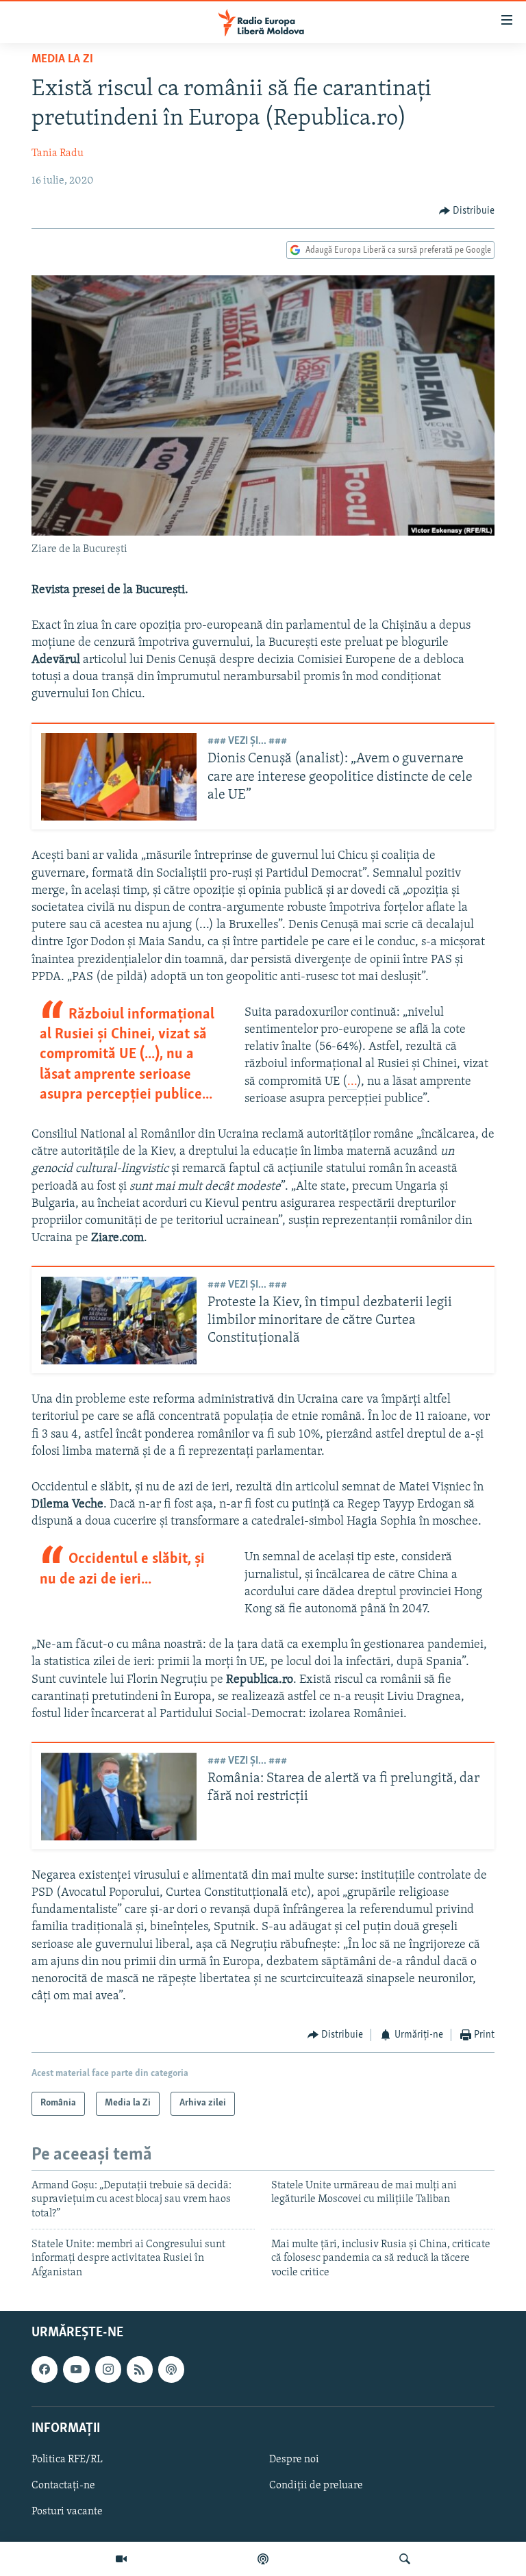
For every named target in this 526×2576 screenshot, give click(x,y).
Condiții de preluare (316, 2486)
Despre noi (294, 2460)
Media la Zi (62, 60)
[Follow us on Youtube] (76, 2369)
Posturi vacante (67, 2512)
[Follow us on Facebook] (45, 2369)
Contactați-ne (63, 2486)
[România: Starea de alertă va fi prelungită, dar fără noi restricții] (119, 1797)
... (352, 1082)
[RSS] (140, 2369)
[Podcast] (263, 2559)
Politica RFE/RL (67, 2460)
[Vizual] (121, 2559)
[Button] (467, 211)
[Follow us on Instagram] (108, 2369)
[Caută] (405, 2559)
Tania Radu (58, 153)
